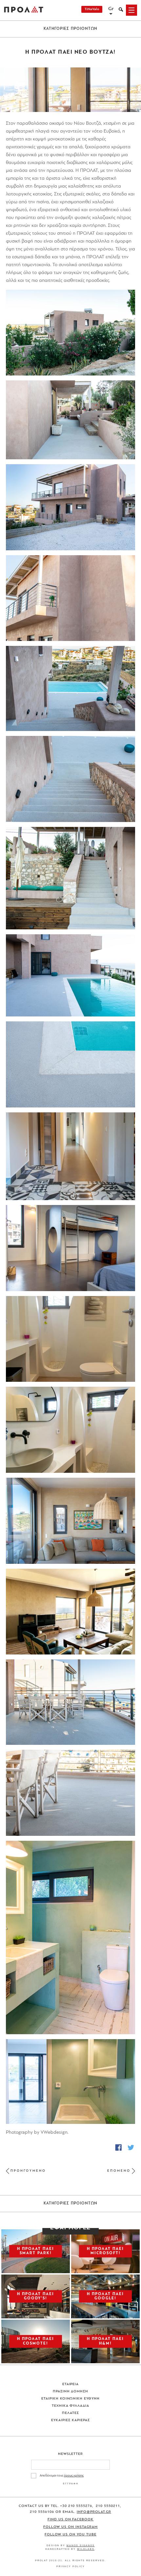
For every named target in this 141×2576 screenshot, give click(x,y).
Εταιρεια (71, 2384)
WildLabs (86, 2549)
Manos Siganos (81, 2545)
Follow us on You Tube (70, 2535)
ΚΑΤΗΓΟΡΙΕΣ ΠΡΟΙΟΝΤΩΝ (71, 29)
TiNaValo (92, 9)
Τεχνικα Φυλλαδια (71, 2406)
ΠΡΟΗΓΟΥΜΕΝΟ (28, 2171)
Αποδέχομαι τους (62, 2476)
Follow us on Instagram (70, 2527)
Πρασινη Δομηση (71, 2392)
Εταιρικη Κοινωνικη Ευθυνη (71, 2399)
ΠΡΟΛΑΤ (24, 10)
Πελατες (70, 2413)
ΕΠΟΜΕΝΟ (119, 2171)
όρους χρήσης (74, 2476)
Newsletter (71, 2454)
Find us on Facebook (71, 2520)
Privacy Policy (71, 2566)
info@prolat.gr (94, 2512)
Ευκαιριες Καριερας (70, 2420)
